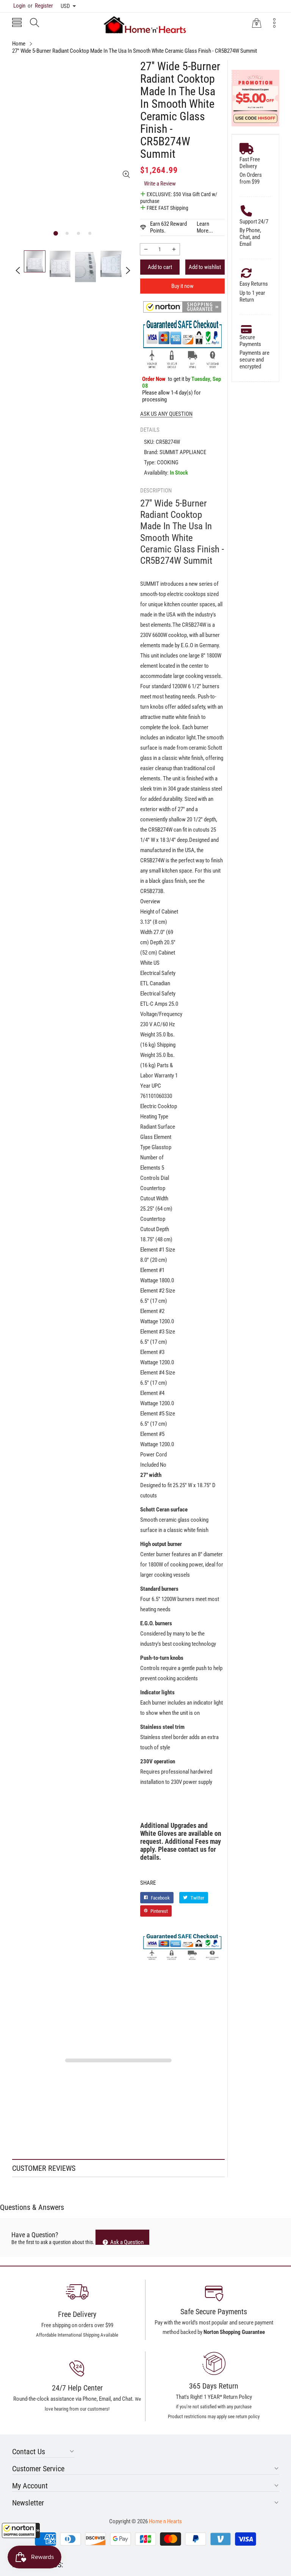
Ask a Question (126, 2242)
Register (40, 6)
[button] (21, 2530)
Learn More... (205, 227)
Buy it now (182, 286)
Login (19, 6)
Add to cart (160, 267)
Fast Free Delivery (250, 163)
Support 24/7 (254, 222)
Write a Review (160, 184)
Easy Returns (254, 284)
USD (65, 6)
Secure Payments (250, 341)
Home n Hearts (165, 2521)
